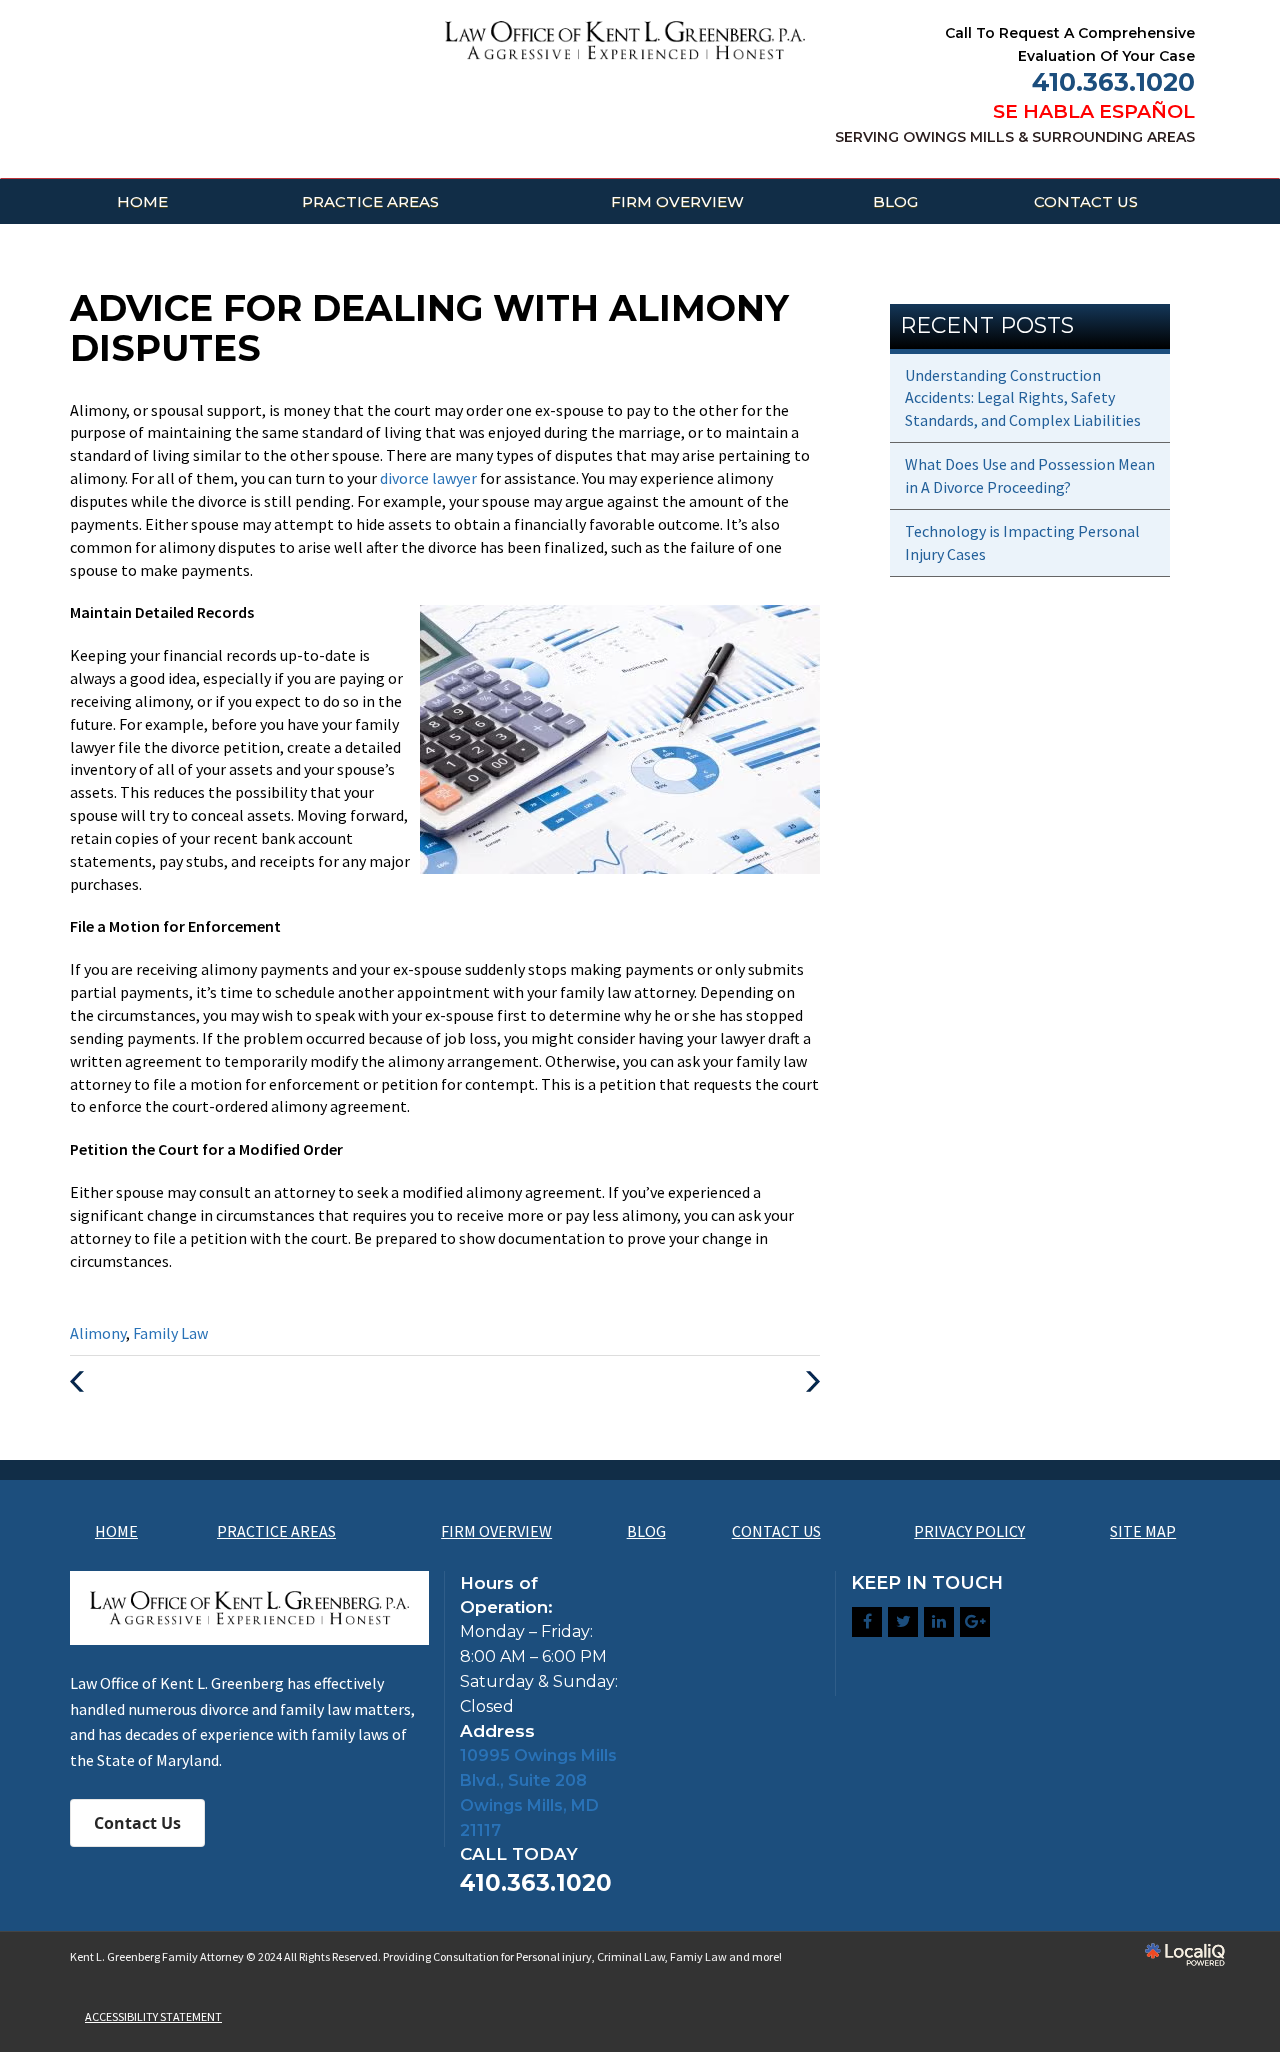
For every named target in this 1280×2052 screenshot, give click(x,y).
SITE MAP (1143, 1531)
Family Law (170, 1333)
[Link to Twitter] (903, 1622)
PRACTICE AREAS (370, 201)
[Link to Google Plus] (975, 1622)
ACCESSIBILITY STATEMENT (153, 2016)
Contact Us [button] (137, 1823)
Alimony (98, 1333)
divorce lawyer (430, 478)
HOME (142, 201)
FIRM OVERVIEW (677, 201)
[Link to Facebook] (867, 1622)
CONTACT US (1086, 201)
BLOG (895, 201)
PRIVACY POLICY (969, 1531)
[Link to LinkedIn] (939, 1622)
